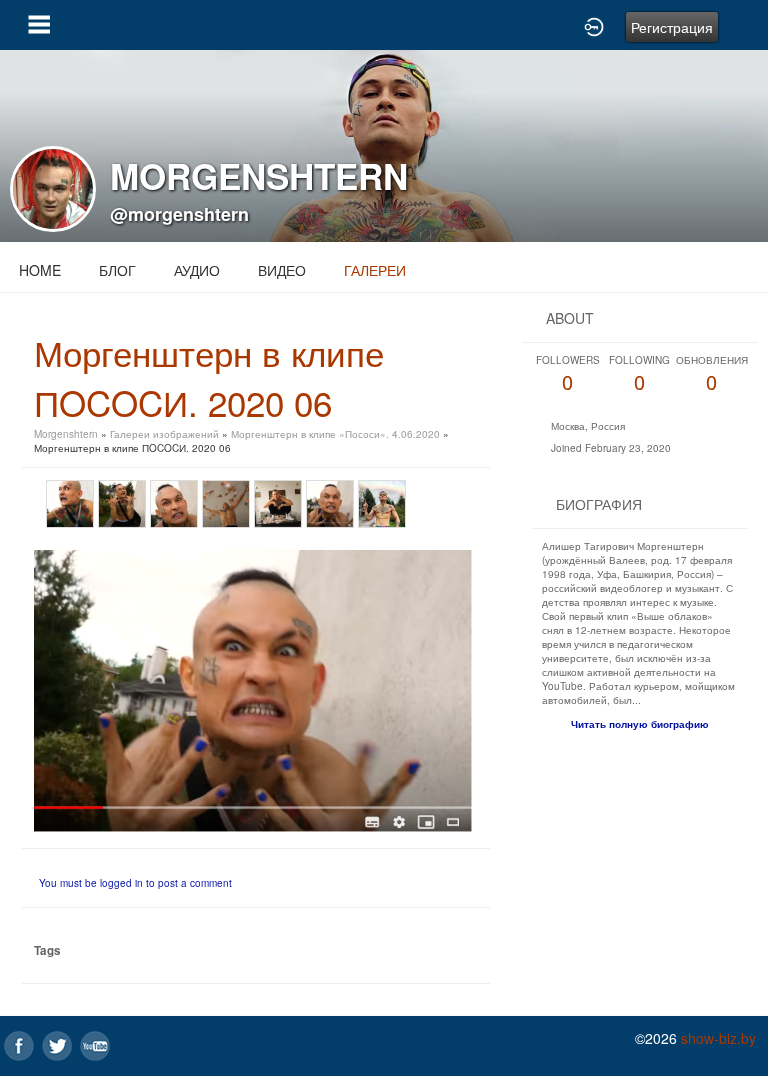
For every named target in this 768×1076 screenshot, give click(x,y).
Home (40, 270)
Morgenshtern (66, 434)
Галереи (375, 270)
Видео (282, 270)
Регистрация (672, 27)
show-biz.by (718, 1038)
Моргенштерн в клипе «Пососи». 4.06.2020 (335, 434)
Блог (117, 270)
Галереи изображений (164, 434)
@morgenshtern (179, 214)
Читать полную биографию (640, 724)
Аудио (197, 270)
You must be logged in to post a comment (135, 883)
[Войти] (594, 25)
